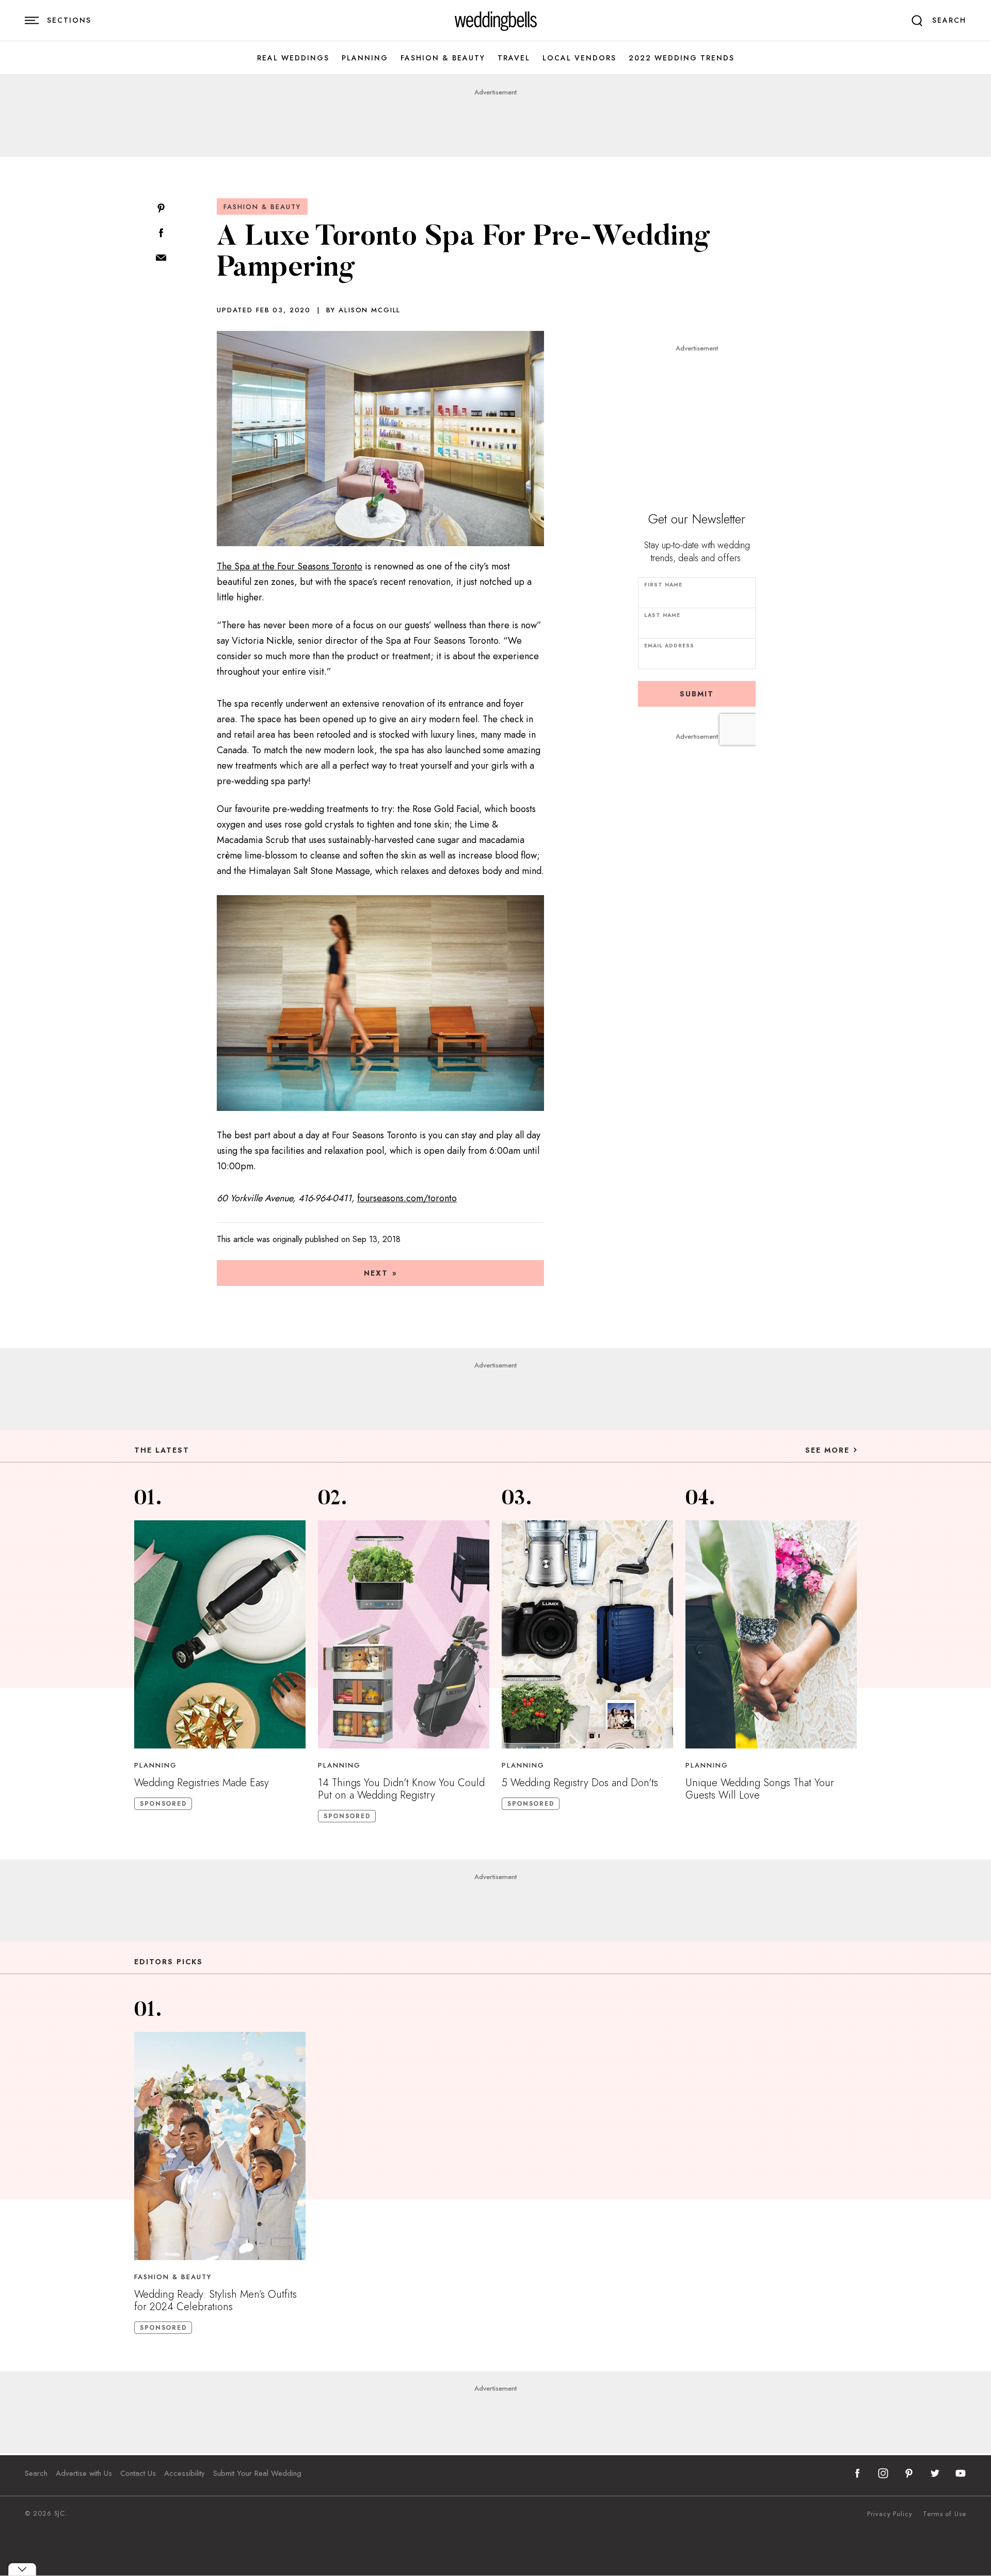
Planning (365, 58)
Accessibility (185, 2473)
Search (36, 2473)
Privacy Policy (890, 2514)
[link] (496, 21)
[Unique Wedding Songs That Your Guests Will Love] (771, 1634)
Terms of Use (945, 2514)
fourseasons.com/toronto (407, 1198)
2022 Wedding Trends (682, 58)
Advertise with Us (84, 2473)
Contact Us (138, 2473)
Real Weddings (293, 58)
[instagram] (883, 2473)
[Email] (161, 258)
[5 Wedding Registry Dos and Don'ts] (587, 1634)
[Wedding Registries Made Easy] (220, 1634)
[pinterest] (909, 2473)
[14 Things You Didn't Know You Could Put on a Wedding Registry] (404, 1634)
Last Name (662, 615)
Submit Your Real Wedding (257, 2473)
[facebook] (857, 2473)
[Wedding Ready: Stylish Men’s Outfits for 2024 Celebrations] (220, 2146)
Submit (697, 694)
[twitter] (935, 2473)
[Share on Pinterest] (161, 209)
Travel (514, 58)
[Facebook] (161, 234)
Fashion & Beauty (443, 58)
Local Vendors (579, 58)
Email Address (669, 646)
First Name (663, 585)
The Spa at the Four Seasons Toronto (290, 566)
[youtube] (961, 2473)
